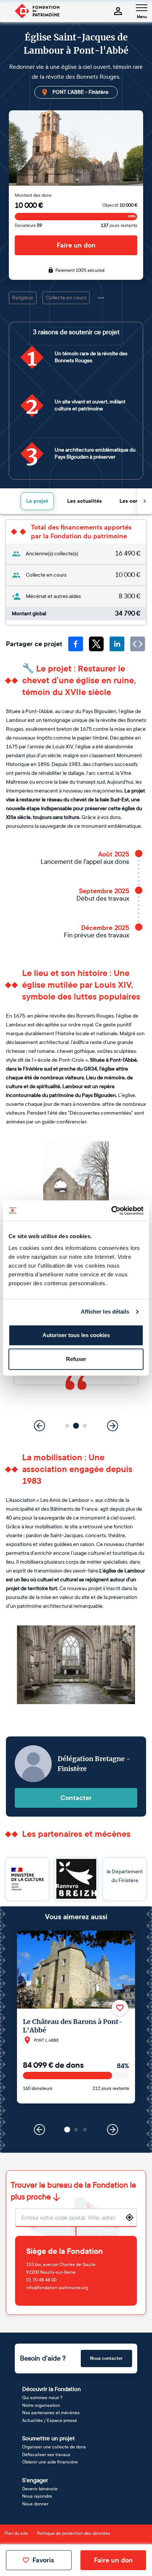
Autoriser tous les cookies (76, 1335)
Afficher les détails (105, 1312)
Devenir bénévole (40, 2489)
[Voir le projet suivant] (113, 2130)
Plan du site (16, 2533)
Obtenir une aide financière (50, 2462)
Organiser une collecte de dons (54, 2447)
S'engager (35, 2480)
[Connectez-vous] (118, 11)
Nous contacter (106, 2358)
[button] (67, 1426)
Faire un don (76, 245)
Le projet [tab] (37, 501)
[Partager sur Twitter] (96, 644)
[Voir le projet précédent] (39, 2130)
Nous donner (35, 2504)
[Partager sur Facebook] (76, 644)
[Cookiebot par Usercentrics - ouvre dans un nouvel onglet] (111, 1211)
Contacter (76, 1798)
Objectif (120, 205)
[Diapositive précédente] (39, 1426)
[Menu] (142, 8)
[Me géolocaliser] (129, 2217)
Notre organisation (41, 2405)
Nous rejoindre (37, 2496)
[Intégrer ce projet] (138, 644)
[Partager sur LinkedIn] (117, 644)
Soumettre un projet (49, 2438)
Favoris (43, 2560)
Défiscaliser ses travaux (46, 2455)
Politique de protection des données (74, 2533)
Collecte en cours (66, 298)
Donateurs (28, 225)
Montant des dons (33, 195)
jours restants (119, 225)
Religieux (23, 298)
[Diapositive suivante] (113, 1426)
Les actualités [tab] (84, 501)
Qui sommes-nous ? (42, 2398)
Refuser (76, 1359)
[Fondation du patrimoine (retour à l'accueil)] (37, 11)
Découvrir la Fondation (51, 2389)
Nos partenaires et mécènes (51, 2413)
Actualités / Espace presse (50, 2420)
